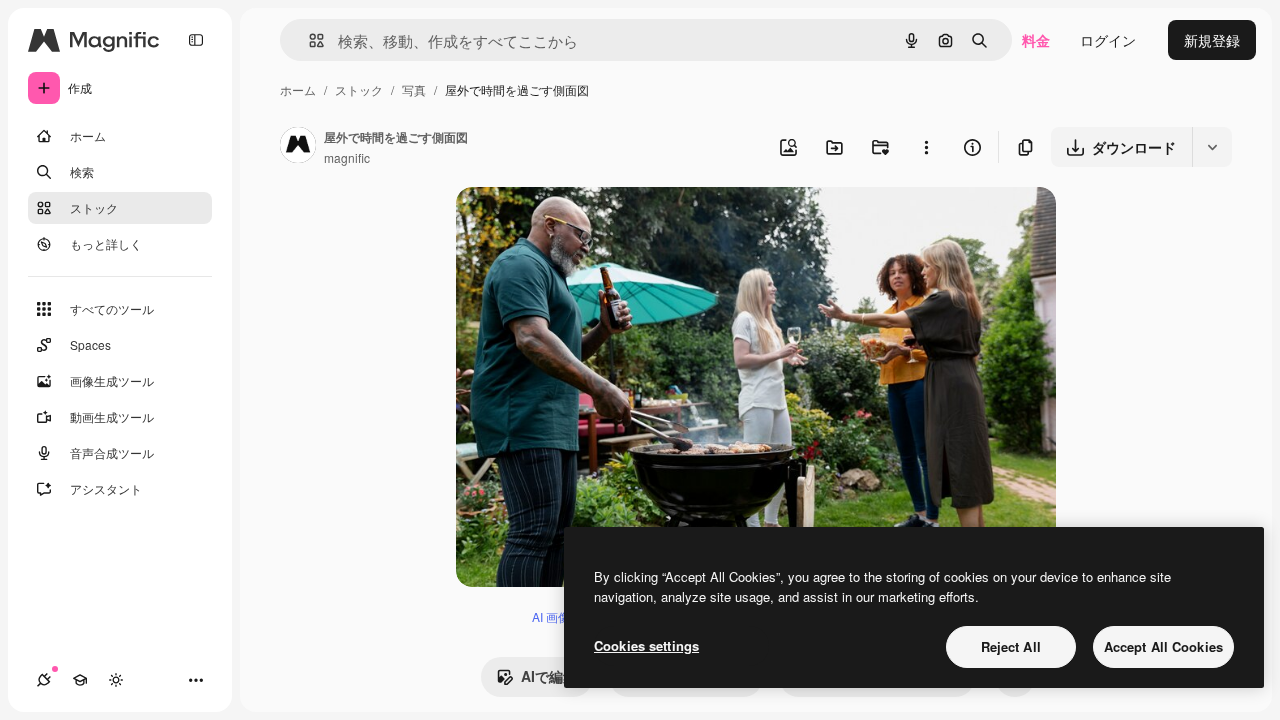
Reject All (1011, 646)
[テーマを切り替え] (116, 680)
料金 (1036, 40)
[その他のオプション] (926, 147)
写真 (414, 89)
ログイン (1108, 40)
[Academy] (80, 680)
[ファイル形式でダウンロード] (1212, 147)
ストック (359, 89)
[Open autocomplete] (308, 40)
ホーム (298, 89)
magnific (347, 157)
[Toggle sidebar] (196, 40)
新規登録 (1212, 40)
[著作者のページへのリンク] (298, 147)
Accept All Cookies (1163, 646)
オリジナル (593, 225)
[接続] (44, 680)
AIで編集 (549, 676)
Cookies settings (646, 645)
